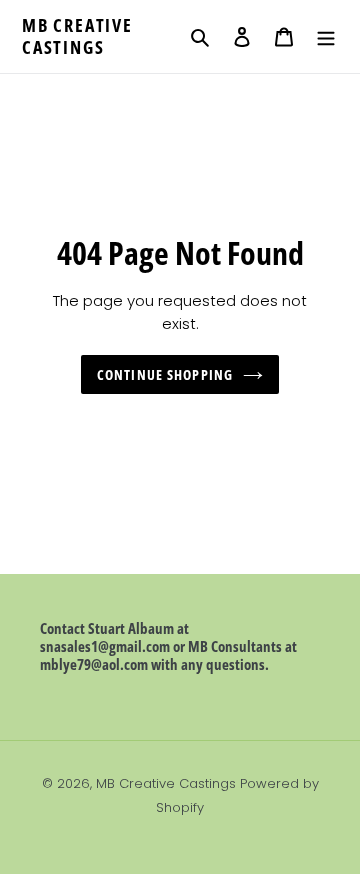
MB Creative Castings (77, 36)
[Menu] (326, 37)
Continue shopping (165, 374)
